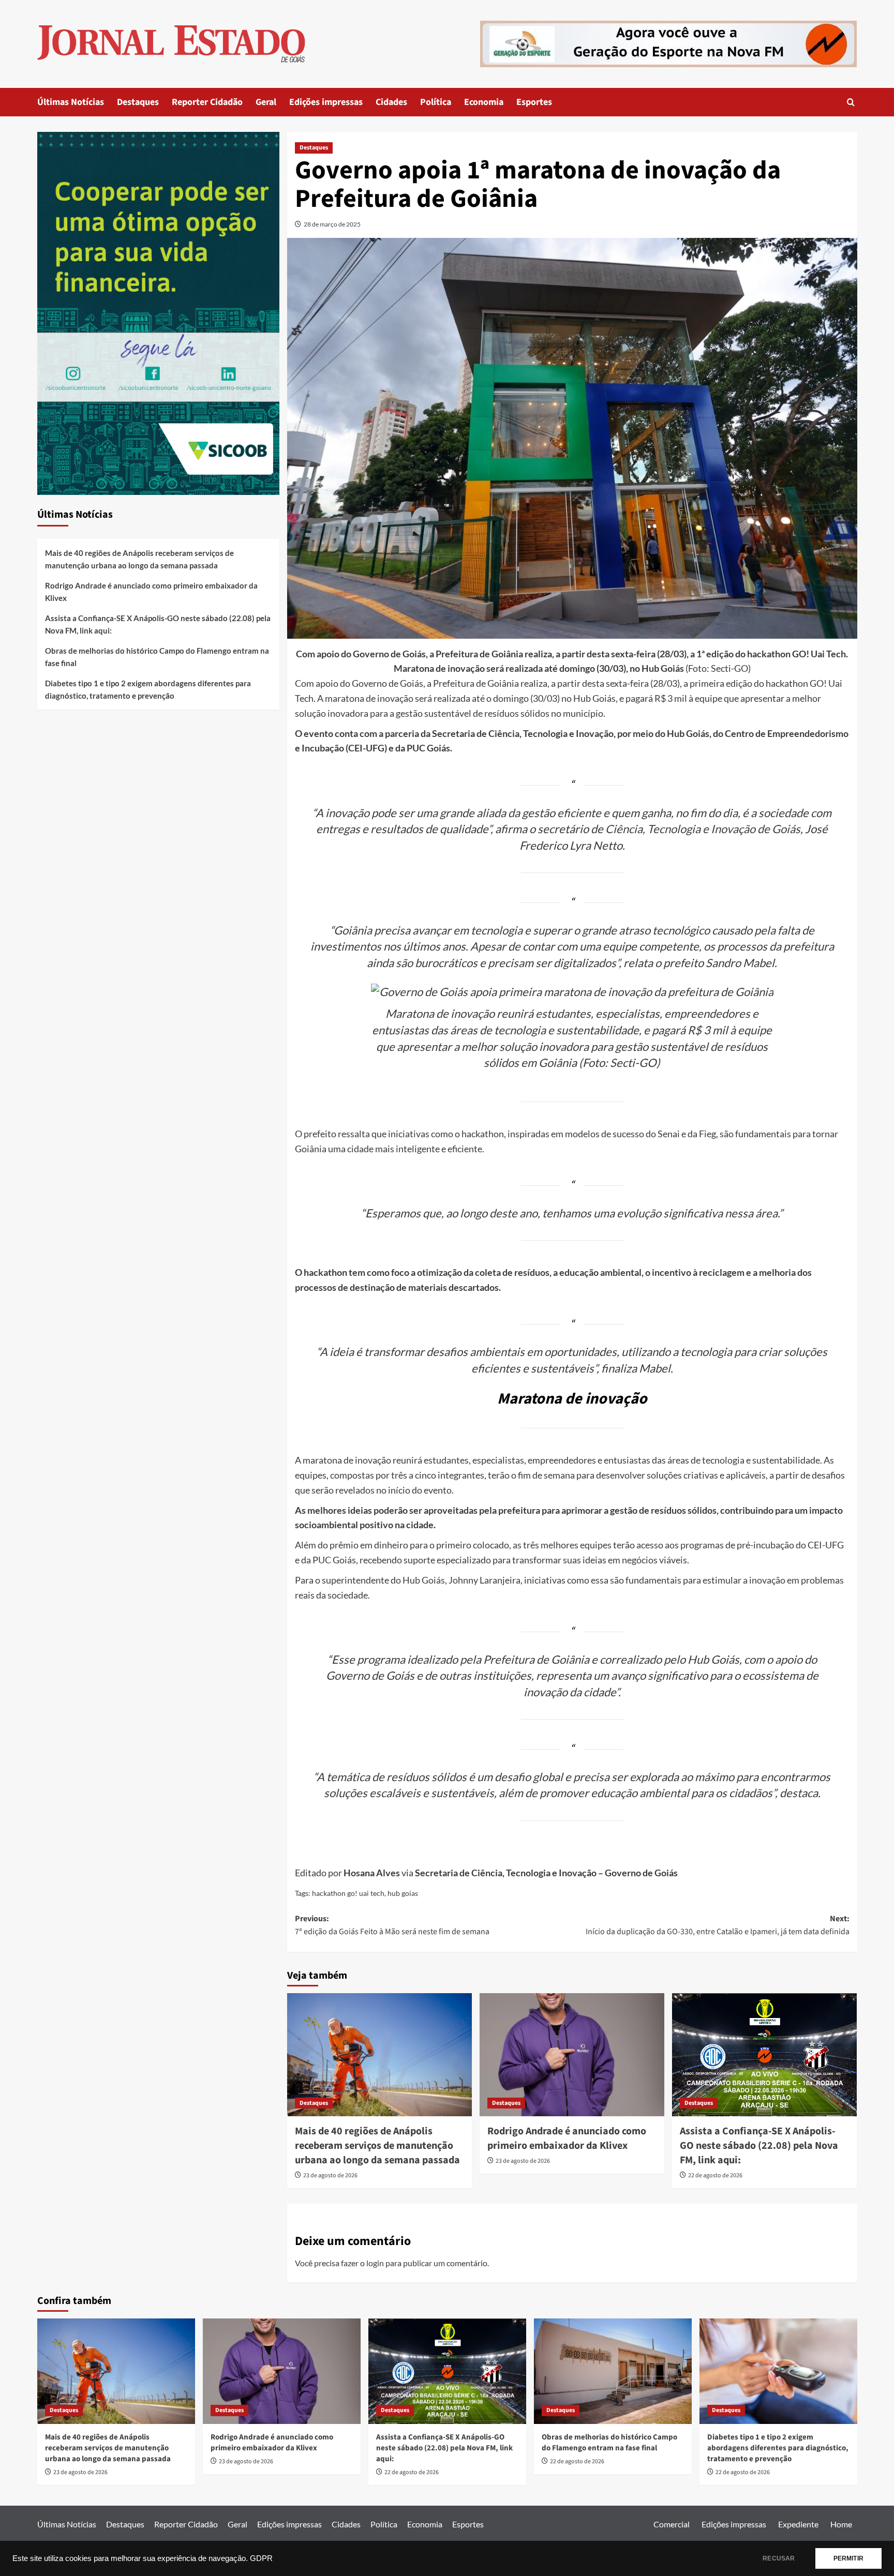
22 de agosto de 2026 (715, 2175)
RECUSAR (779, 2558)
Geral (266, 102)
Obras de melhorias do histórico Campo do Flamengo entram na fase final (157, 657)
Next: (718, 1925)
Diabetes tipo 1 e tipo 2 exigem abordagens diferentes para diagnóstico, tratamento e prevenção (148, 689)
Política (436, 102)
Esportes (534, 102)
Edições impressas (326, 102)
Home (841, 2524)
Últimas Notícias (71, 102)
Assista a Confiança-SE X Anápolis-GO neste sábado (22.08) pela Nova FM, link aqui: (759, 2146)
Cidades (391, 102)
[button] (851, 102)
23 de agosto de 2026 (330, 2175)
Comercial (672, 2524)
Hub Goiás (424, 1580)
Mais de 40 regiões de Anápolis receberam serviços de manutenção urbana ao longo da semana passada (377, 2146)
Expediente (798, 2524)
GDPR (261, 2558)
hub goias (403, 1893)
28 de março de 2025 (332, 224)
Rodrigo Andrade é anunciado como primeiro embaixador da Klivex (567, 2138)
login (375, 2263)
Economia (484, 102)
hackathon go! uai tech (348, 1893)
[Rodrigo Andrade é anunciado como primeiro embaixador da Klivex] (572, 2055)
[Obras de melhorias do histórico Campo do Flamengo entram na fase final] (613, 2371)
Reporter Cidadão (207, 102)
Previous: (392, 1925)
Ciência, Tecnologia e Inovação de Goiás (703, 829)
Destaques (138, 102)
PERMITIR (848, 2558)
